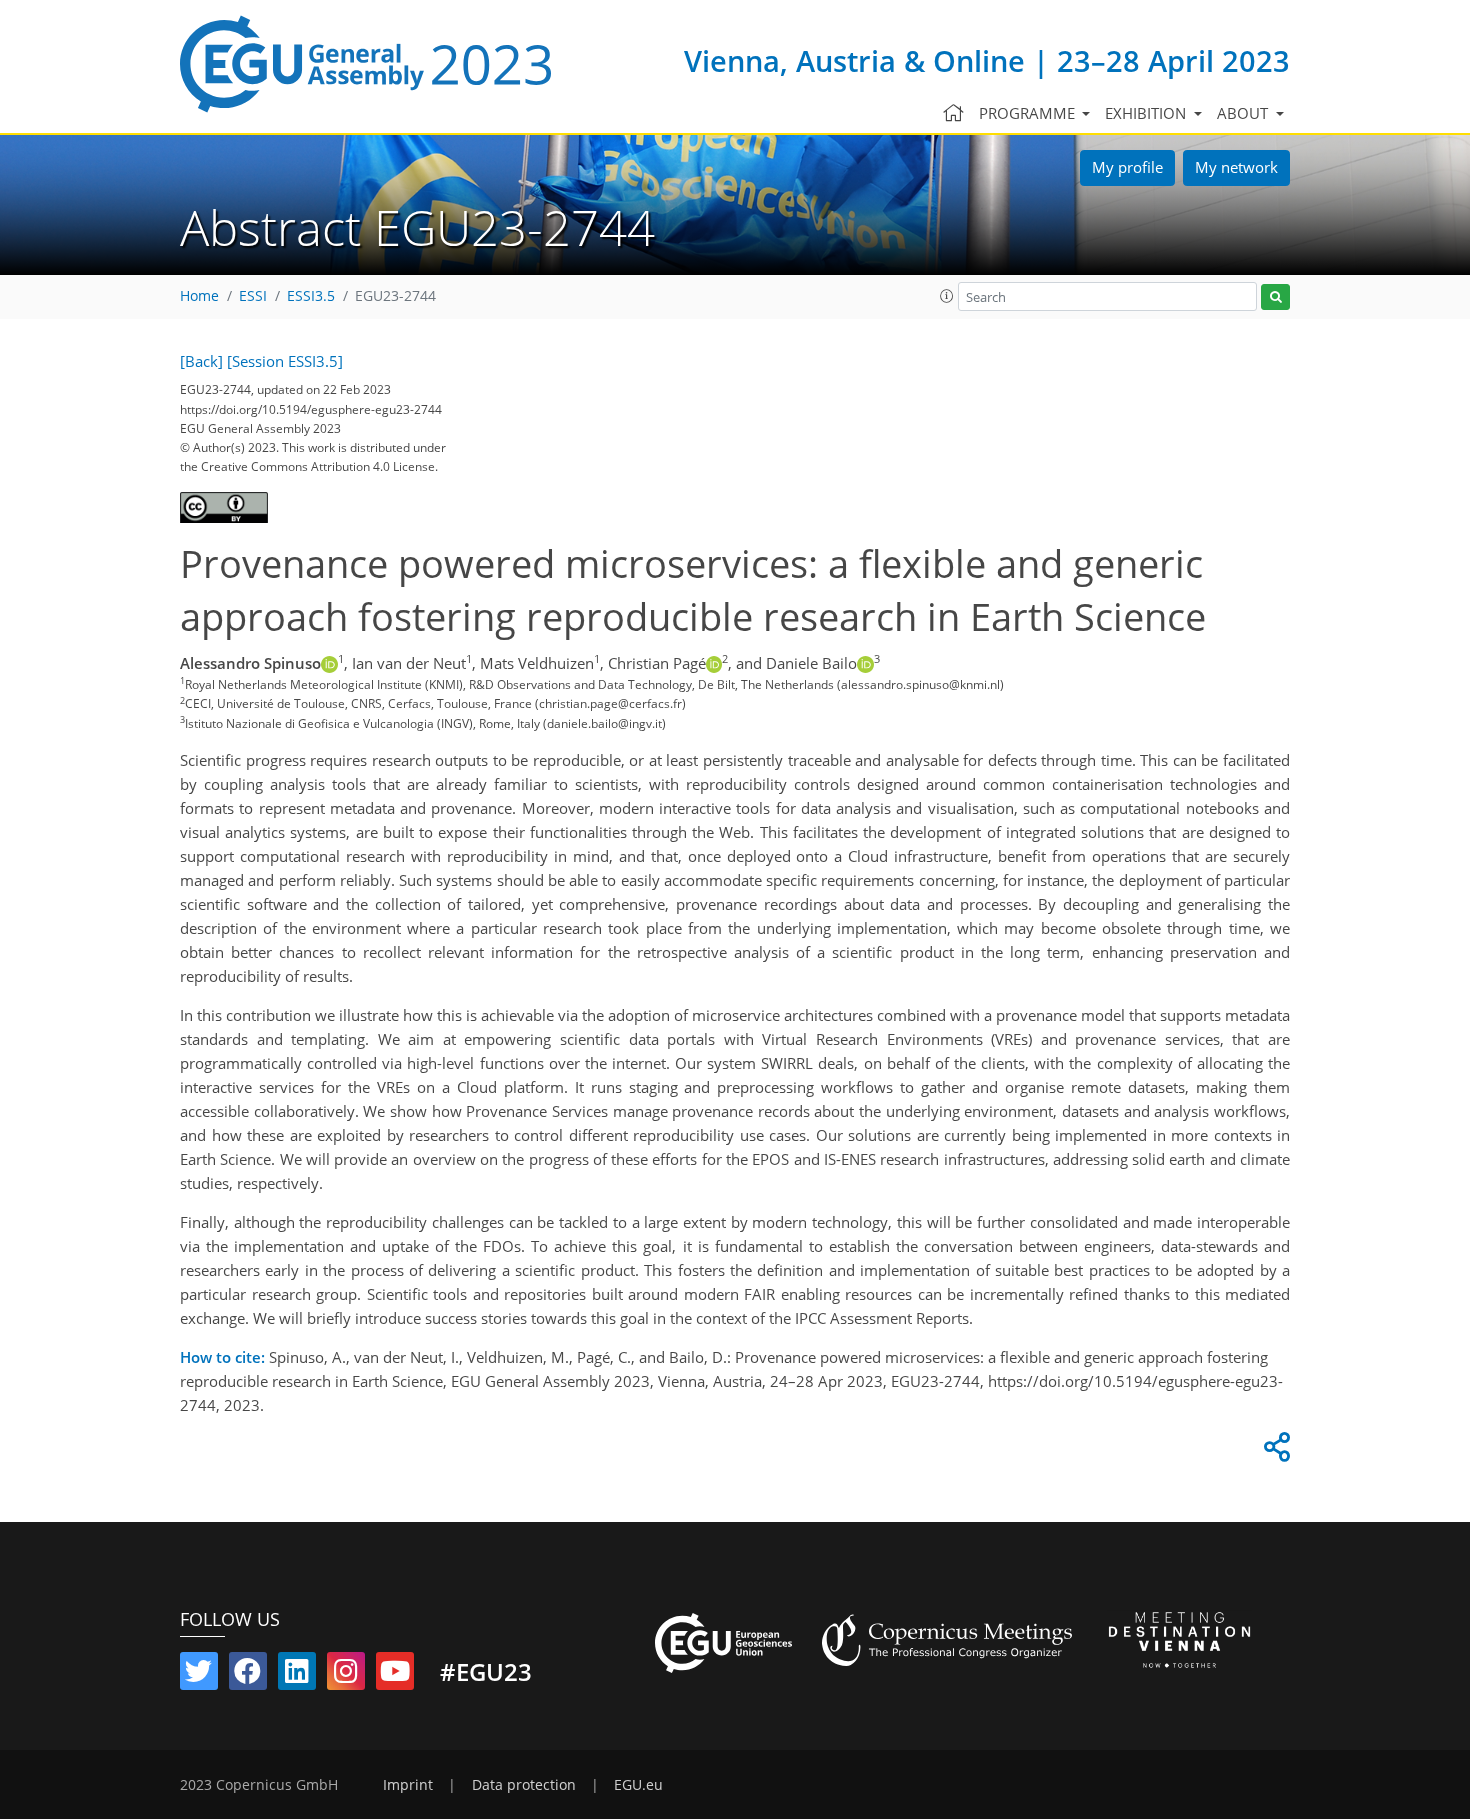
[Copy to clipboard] (1274, 1452)
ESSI (253, 296)
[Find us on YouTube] (395, 1675)
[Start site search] (1275, 297)
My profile (1127, 167)
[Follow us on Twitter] (199, 1675)
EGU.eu (638, 1785)
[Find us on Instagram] (346, 1675)
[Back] (201, 361)
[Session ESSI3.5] (285, 361)
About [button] (1244, 113)
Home (199, 296)
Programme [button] (1029, 113)
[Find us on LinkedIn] (297, 1675)
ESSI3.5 (311, 296)
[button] (947, 296)
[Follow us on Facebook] (248, 1675)
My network (1236, 167)
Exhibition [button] (1147, 113)
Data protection (524, 1785)
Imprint (408, 1785)
